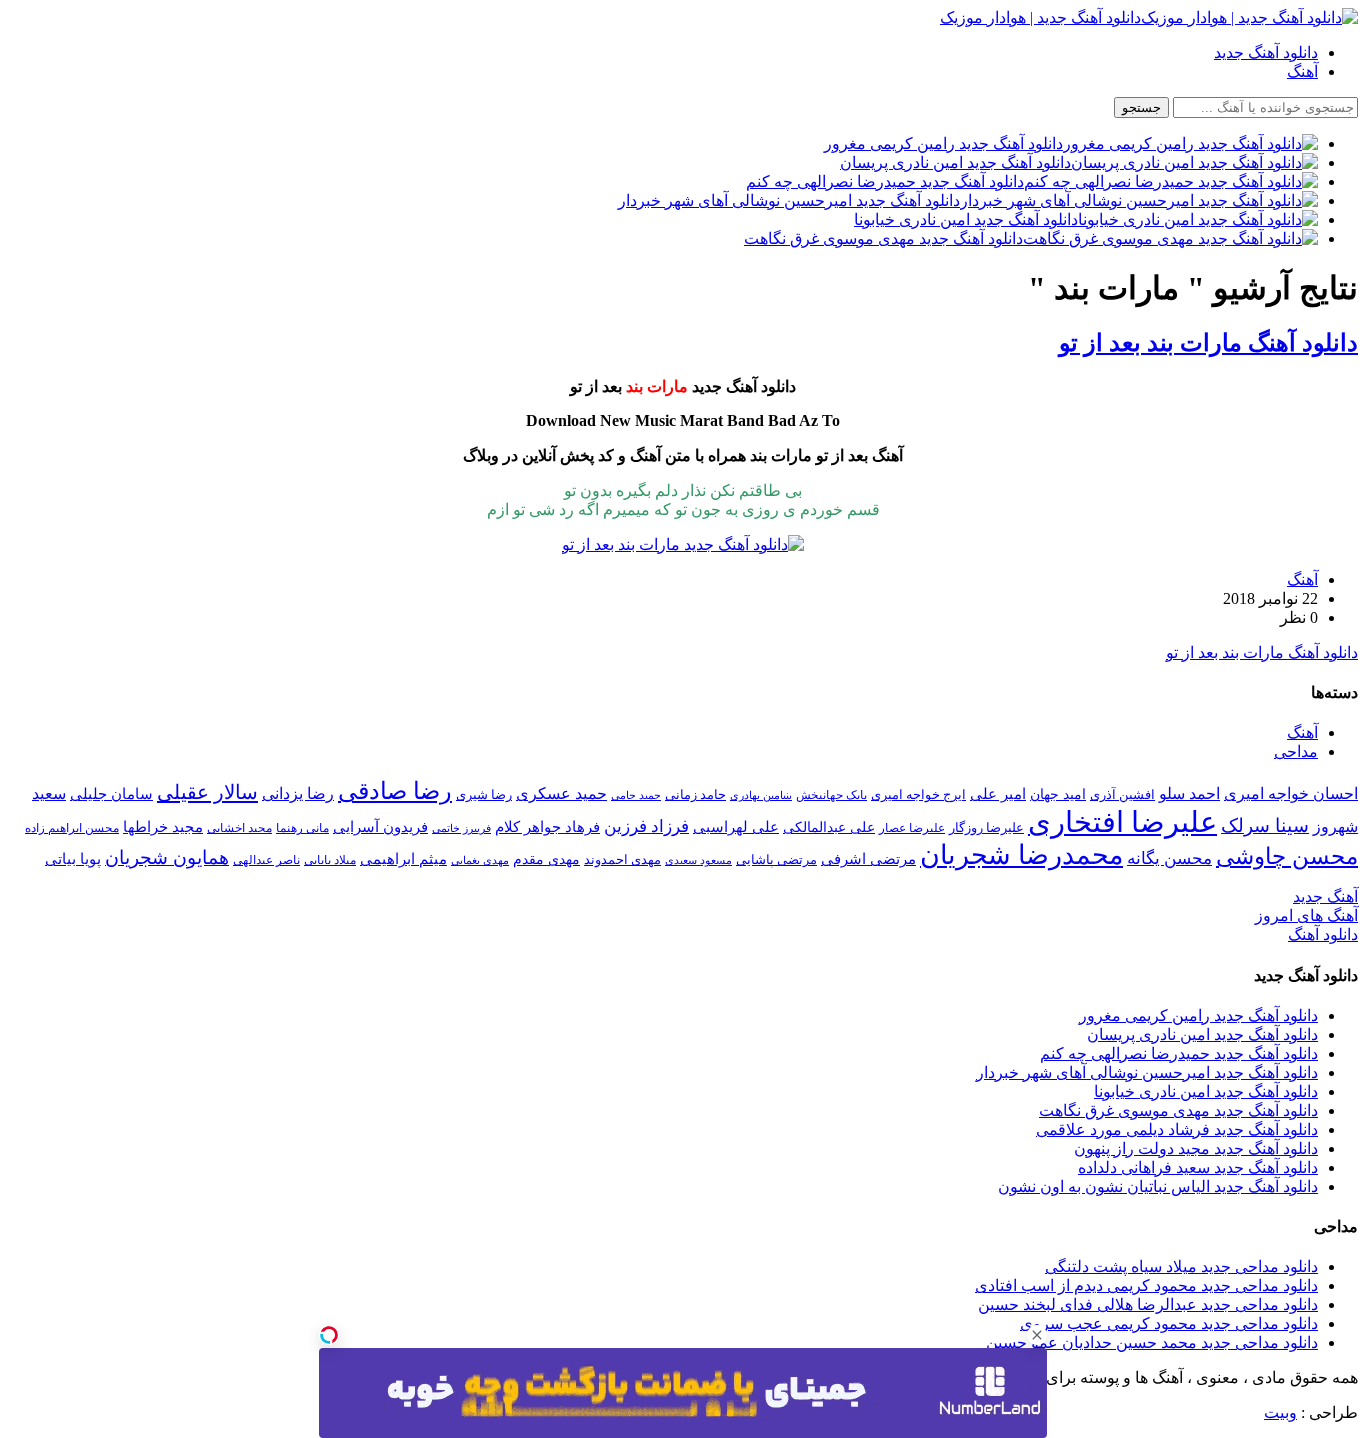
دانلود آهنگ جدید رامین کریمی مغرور (1198, 1015)
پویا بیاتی (73, 858)
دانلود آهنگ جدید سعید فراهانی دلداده (1198, 1167)
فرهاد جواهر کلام (547, 827)
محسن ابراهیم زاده (72, 828)
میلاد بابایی (330, 860)
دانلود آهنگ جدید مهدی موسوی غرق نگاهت (1178, 1110)
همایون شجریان (167, 857)
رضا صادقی (395, 791)
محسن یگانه (1169, 858)
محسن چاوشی (1287, 856)
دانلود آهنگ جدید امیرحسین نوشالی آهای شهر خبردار (1147, 1072)
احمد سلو (1189, 793)
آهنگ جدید (1325, 896)
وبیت (1280, 1412)
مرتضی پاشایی (776, 859)
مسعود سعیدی (698, 860)
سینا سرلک (1265, 825)
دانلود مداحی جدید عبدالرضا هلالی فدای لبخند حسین (1148, 1304)
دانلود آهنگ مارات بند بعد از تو (1208, 343)
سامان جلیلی (111, 794)
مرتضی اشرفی (868, 859)
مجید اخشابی (239, 828)
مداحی (1296, 751)
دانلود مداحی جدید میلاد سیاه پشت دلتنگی (1181, 1266)
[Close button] (1037, 1335)
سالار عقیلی (207, 792)
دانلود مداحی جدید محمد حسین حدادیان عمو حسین (1152, 1342)
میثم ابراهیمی (403, 859)
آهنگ (1302, 71)
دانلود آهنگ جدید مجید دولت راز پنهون (1196, 1148)
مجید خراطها (163, 826)
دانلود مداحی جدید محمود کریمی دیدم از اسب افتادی (1146, 1285)
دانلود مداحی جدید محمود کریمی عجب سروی (1169, 1323)
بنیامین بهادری (761, 795)
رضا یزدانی (298, 793)
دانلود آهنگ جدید (1266, 52)
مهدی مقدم (546, 859)
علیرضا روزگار (986, 827)
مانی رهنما (302, 828)
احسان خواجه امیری (1291, 793)
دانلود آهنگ (1323, 934)
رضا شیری (484, 794)
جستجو (1141, 107)
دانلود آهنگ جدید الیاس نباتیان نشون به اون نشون (1158, 1186)
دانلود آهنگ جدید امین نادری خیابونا (1206, 1091)
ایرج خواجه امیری (918, 794)
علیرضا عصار (912, 828)
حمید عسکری (561, 793)
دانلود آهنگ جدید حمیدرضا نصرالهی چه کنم (1179, 1053)
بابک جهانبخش (831, 795)
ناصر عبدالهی (266, 860)
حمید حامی (636, 795)
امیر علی (998, 794)
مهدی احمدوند (622, 859)
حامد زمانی (695, 795)
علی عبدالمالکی (829, 827)
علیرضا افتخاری (1122, 822)
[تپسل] (329, 1335)
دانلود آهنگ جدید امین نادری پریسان (1202, 1034)
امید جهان (1058, 794)
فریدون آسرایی (380, 826)
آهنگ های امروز (1306, 915)
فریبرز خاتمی (461, 828)
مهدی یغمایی (480, 860)
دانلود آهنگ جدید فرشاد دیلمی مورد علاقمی (1177, 1129)
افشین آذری (1122, 794)
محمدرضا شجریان (1021, 855)
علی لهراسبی (736, 826)
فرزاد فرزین (646, 826)
